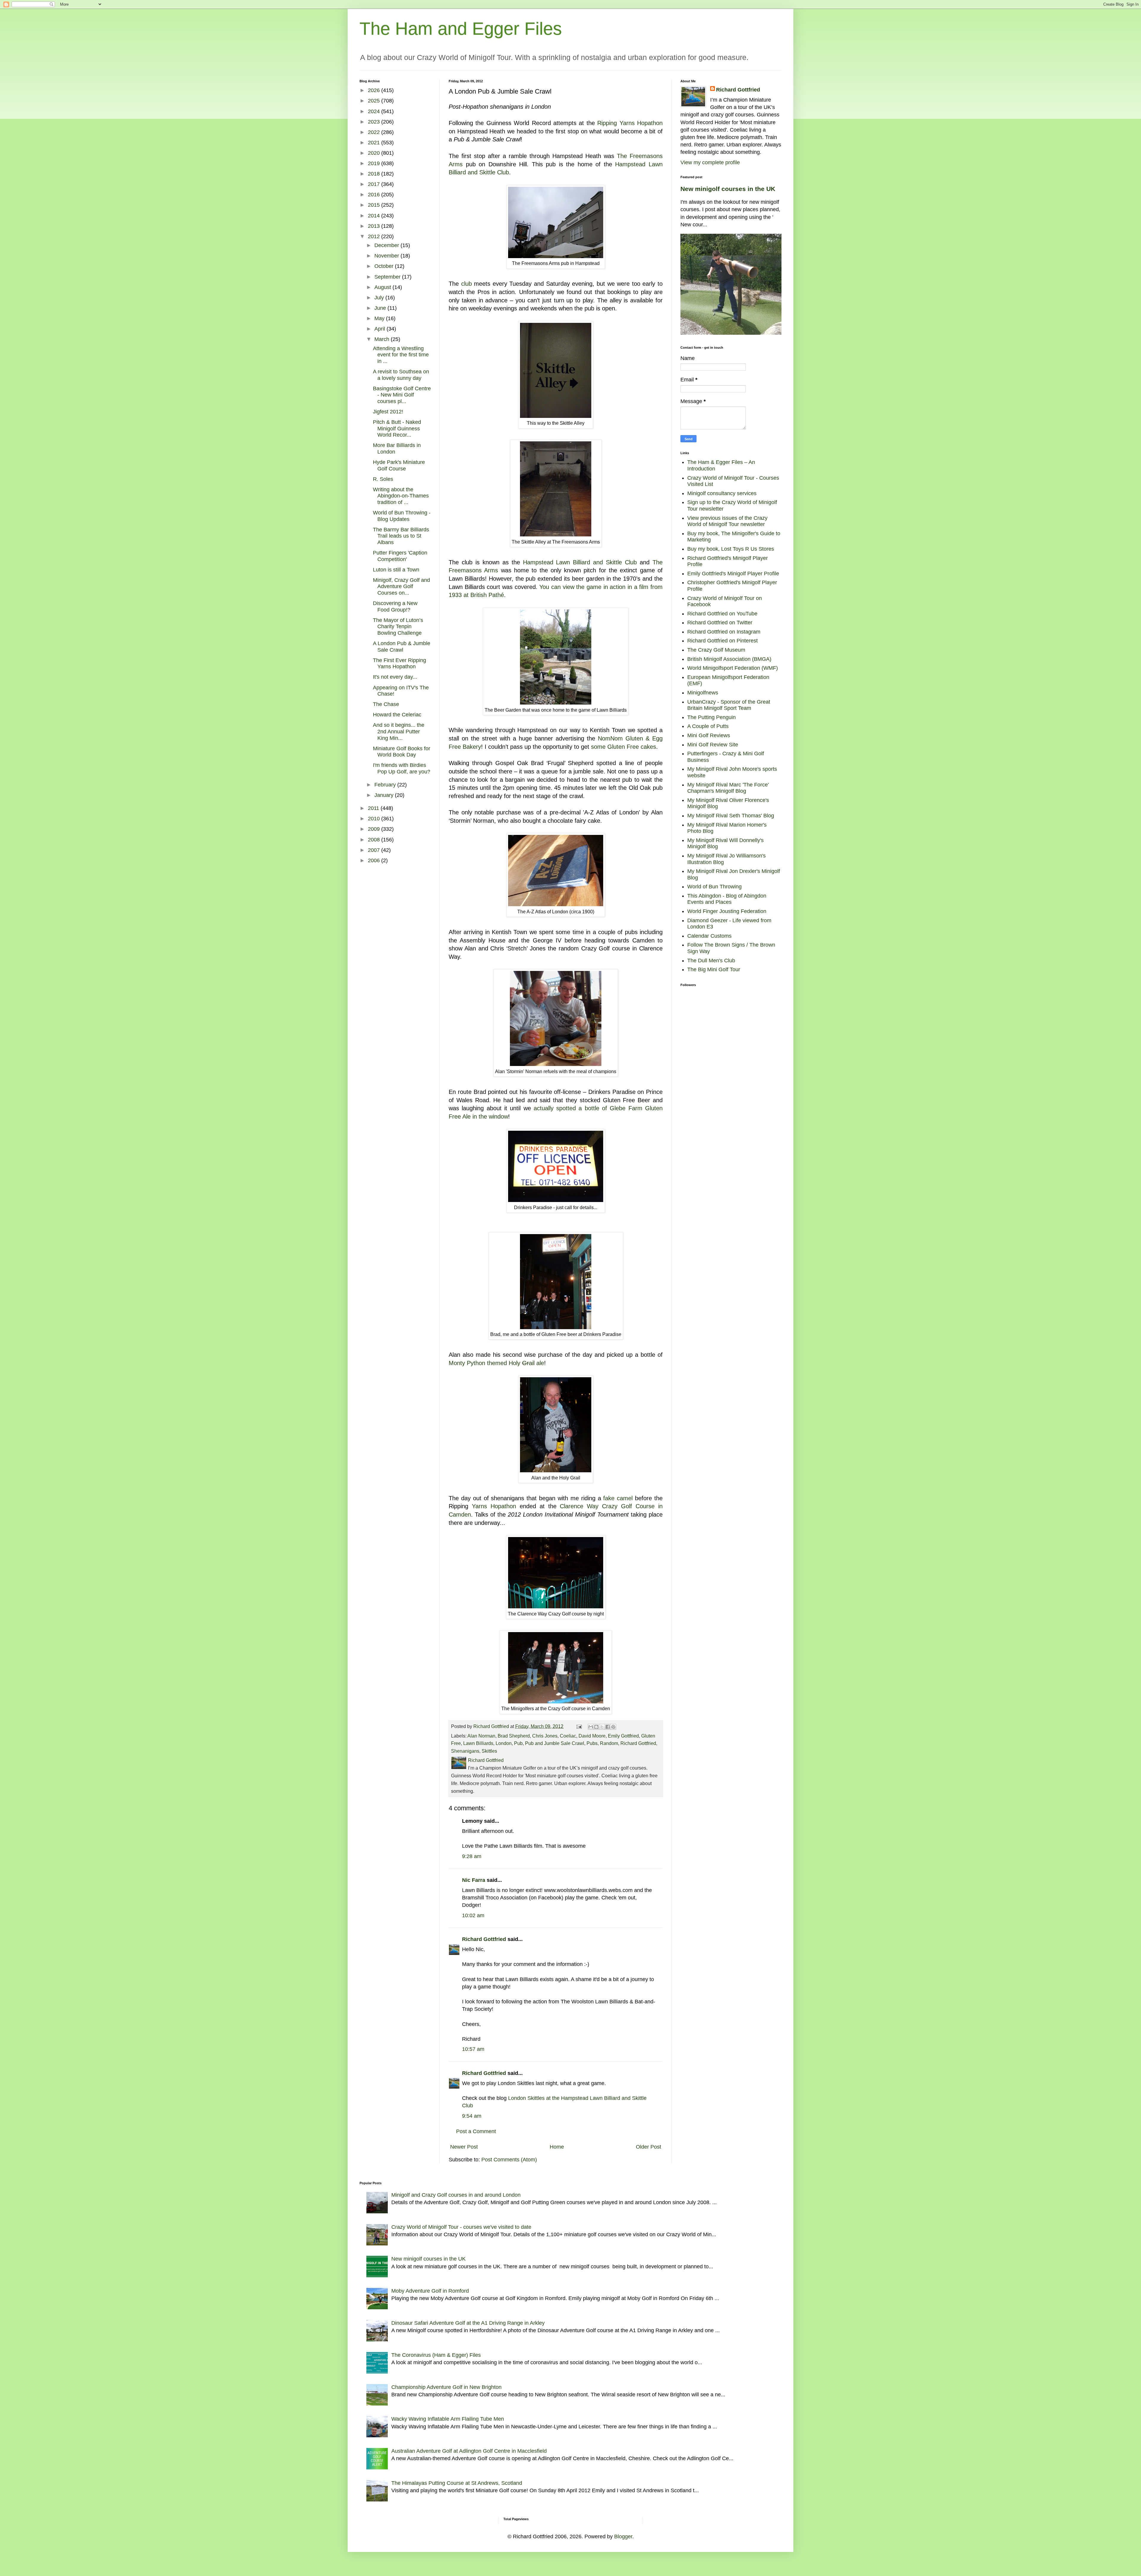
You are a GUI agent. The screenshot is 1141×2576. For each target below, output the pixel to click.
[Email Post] (579, 1726)
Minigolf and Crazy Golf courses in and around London (456, 2195)
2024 (375, 111)
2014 (375, 216)
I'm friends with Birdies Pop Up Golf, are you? (402, 768)
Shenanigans (465, 1751)
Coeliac (568, 1736)
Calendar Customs (709, 936)
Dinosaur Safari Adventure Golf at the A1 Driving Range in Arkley (468, 2323)
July (380, 298)
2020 (375, 153)
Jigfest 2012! (388, 412)
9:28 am (472, 1856)
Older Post (648, 2147)
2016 (375, 195)
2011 (374, 808)
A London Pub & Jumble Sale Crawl (402, 647)
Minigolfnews (703, 693)
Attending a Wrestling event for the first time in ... (401, 355)
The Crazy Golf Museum (716, 650)
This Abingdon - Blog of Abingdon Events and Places (727, 899)
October (385, 266)
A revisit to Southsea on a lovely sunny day (401, 375)
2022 (375, 132)
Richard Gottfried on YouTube (722, 614)
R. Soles (383, 479)
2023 (375, 122)
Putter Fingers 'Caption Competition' (400, 556)
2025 (375, 101)
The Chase (386, 704)
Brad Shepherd (514, 1736)
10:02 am (473, 1915)
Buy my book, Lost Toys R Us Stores (731, 549)
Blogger (623, 2536)
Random (609, 1743)
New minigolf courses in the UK (728, 189)
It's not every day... (395, 677)
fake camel (618, 1498)
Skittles (489, 1751)
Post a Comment (476, 2131)
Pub (518, 1743)
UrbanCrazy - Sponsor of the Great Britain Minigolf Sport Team (729, 705)
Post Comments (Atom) (509, 2160)
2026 (375, 90)
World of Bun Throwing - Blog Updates (402, 516)
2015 (375, 205)
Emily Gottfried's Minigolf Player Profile (733, 574)
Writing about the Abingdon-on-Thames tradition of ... (401, 496)
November (387, 256)
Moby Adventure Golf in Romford (430, 2291)
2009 (375, 829)
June (381, 308)
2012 (375, 236)
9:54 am (472, 2116)
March (383, 339)
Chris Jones (545, 1736)
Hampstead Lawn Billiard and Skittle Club (580, 562)
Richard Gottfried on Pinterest (722, 641)
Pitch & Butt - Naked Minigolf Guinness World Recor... (397, 428)
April (380, 329)
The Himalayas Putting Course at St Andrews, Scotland (457, 2483)
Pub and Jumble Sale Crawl (555, 1743)
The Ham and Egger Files (461, 29)
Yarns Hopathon (494, 1506)
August (383, 287)
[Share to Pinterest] (613, 1727)
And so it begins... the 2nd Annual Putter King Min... (399, 731)
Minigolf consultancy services (722, 493)
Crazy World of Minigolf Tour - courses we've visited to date (461, 2227)
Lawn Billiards (478, 1743)
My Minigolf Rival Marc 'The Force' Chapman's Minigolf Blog (728, 788)
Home (557, 2147)
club (467, 284)
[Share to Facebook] (608, 1727)
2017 (375, 184)
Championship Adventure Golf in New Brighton (446, 2387)
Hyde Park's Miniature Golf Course (399, 465)
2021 (375, 143)
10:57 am (473, 2049)
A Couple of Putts (708, 726)
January (385, 795)
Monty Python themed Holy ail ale (496, 1363)
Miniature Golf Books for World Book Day (402, 752)
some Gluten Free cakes (624, 747)
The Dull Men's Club (711, 961)
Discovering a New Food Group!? (395, 607)
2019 (375, 163)
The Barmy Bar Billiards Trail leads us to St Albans (401, 536)
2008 (375, 840)
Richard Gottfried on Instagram (724, 632)
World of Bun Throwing (714, 887)
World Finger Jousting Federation (727, 911)
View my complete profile (710, 162)
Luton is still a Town (396, 570)
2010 (375, 819)
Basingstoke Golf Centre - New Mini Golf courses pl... (402, 395)
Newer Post (464, 2147)
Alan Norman (481, 1736)
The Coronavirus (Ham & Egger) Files (436, 2355)
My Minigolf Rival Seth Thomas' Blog (731, 816)
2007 (375, 850)
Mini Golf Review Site (713, 745)
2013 (375, 226)
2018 (375, 174)
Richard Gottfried (638, 1743)
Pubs (592, 1743)
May (380, 318)
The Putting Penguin (711, 717)
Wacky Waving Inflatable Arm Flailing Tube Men (448, 2419)
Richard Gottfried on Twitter (720, 623)
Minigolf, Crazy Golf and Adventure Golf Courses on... (401, 586)
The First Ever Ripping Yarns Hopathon (399, 664)
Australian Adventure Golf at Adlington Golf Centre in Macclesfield (469, 2451)
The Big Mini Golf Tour (714, 969)
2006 (375, 860)
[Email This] (591, 1727)
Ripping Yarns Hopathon (630, 123)
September (388, 277)
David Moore (592, 1736)
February (386, 785)
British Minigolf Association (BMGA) (729, 659)
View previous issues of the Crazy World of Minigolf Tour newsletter (727, 521)
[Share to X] (602, 1727)
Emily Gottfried (623, 1736)
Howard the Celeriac (397, 715)
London (504, 1743)
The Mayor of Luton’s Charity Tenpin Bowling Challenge (398, 627)
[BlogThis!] (596, 1727)
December (387, 245)
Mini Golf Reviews (709, 735)
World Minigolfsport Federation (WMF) (733, 668)
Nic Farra (474, 1880)
